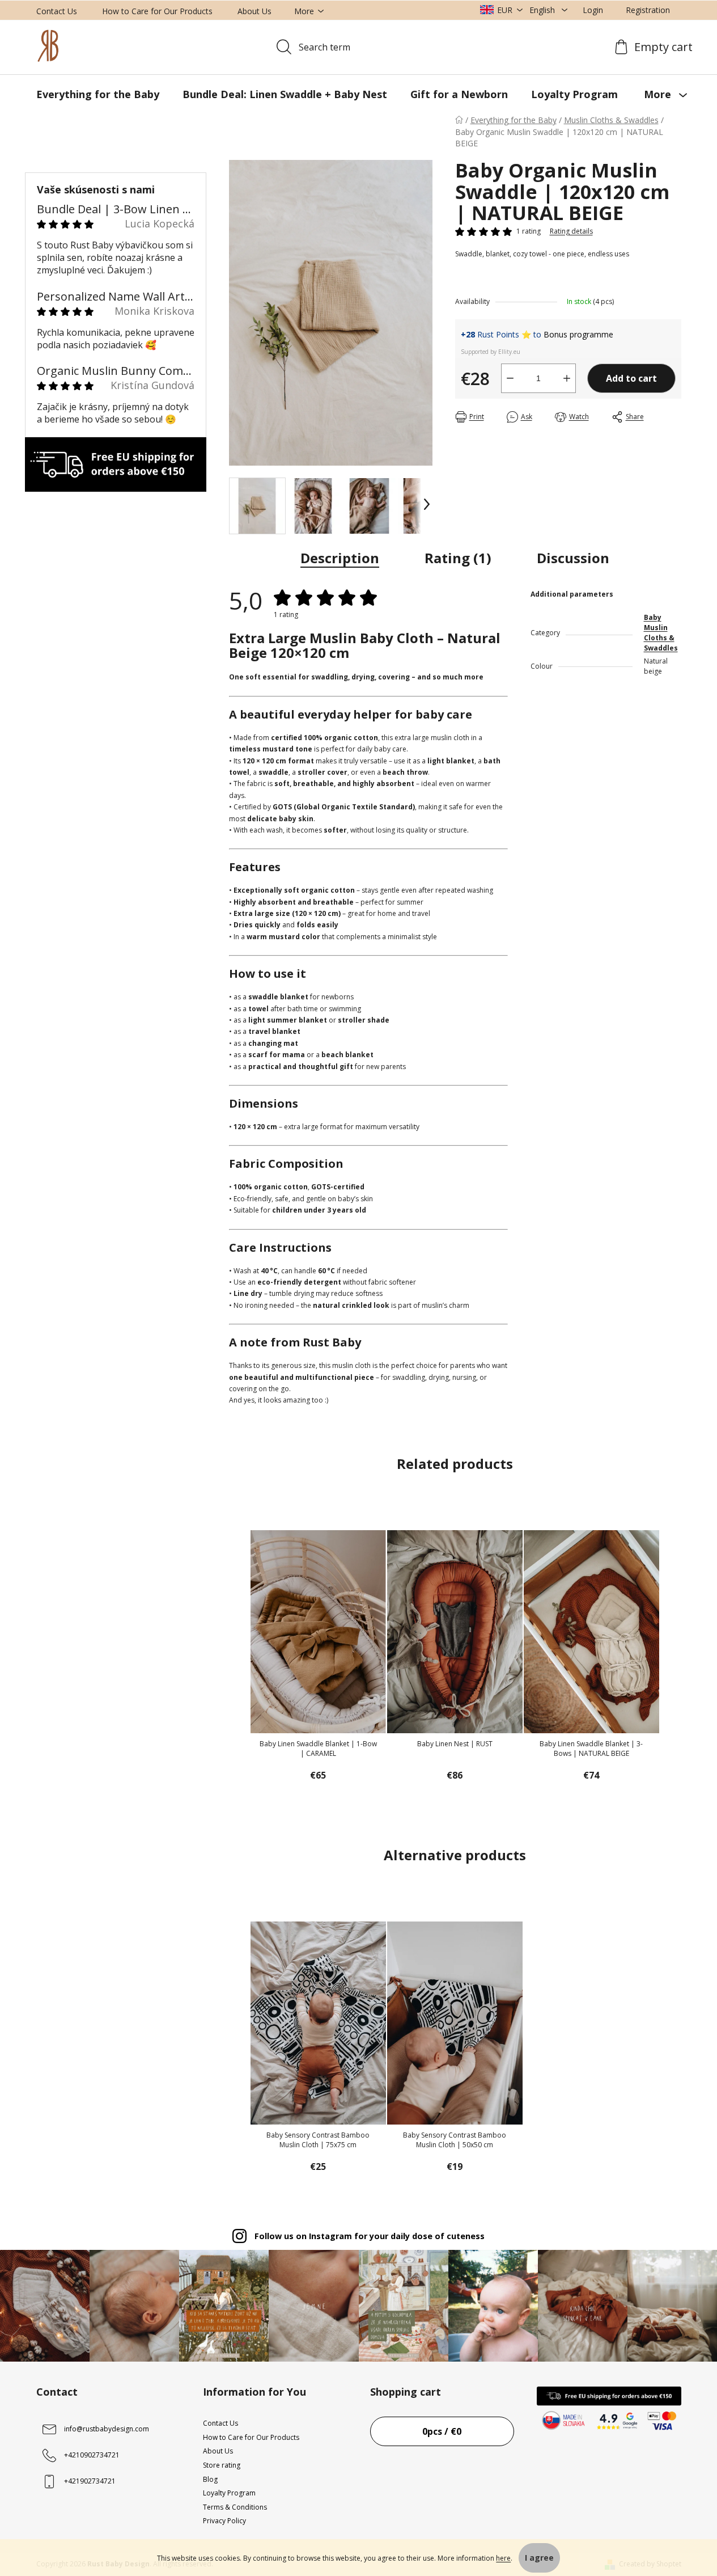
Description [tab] (340, 558)
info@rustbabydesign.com (107, 2429)
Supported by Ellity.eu (491, 352)
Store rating (222, 2465)
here (503, 2558)
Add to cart (631, 378)
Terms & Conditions (235, 2507)
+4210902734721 (92, 2455)
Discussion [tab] (573, 558)
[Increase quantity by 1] (567, 378)
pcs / (442, 2431)
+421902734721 (90, 2481)
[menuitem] (98, 94)
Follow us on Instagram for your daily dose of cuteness (370, 2236)
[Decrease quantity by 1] (510, 378)
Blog (210, 2479)
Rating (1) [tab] (458, 558)
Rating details (571, 231)
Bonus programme (578, 334)
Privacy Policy (224, 2521)
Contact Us (57, 11)
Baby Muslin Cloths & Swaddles (661, 633)
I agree (539, 2558)
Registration (648, 10)
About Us (254, 11)
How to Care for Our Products (157, 11)
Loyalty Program (229, 2493)
